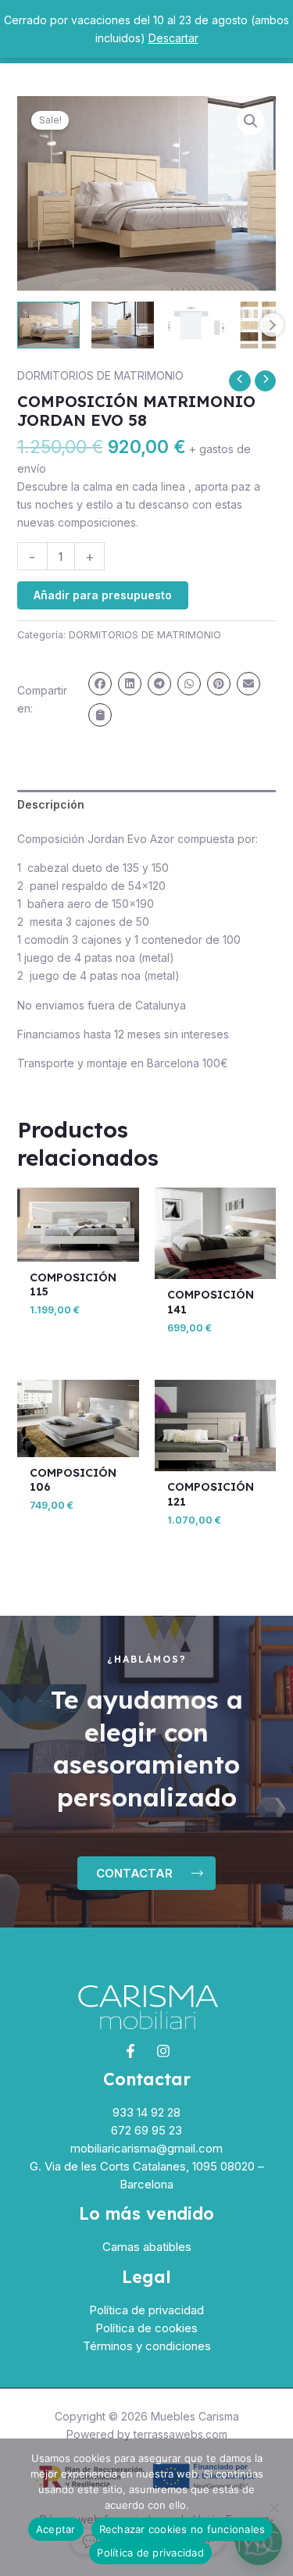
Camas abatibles (147, 2247)
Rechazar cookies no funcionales (182, 2529)
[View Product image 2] (123, 325)
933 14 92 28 (146, 2112)
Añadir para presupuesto (103, 595)
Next (272, 325)
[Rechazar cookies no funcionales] (273, 2507)
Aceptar (56, 2529)
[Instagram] (163, 2051)
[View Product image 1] (48, 325)
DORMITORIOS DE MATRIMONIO (100, 375)
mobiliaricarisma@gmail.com (146, 2148)
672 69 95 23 (146, 2130)
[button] (251, 121)
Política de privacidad (146, 2310)
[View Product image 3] (197, 325)
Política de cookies (146, 2328)
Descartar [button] (173, 38)
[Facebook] (130, 2051)
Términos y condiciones (147, 2346)
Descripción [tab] (51, 804)
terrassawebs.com (180, 2434)
